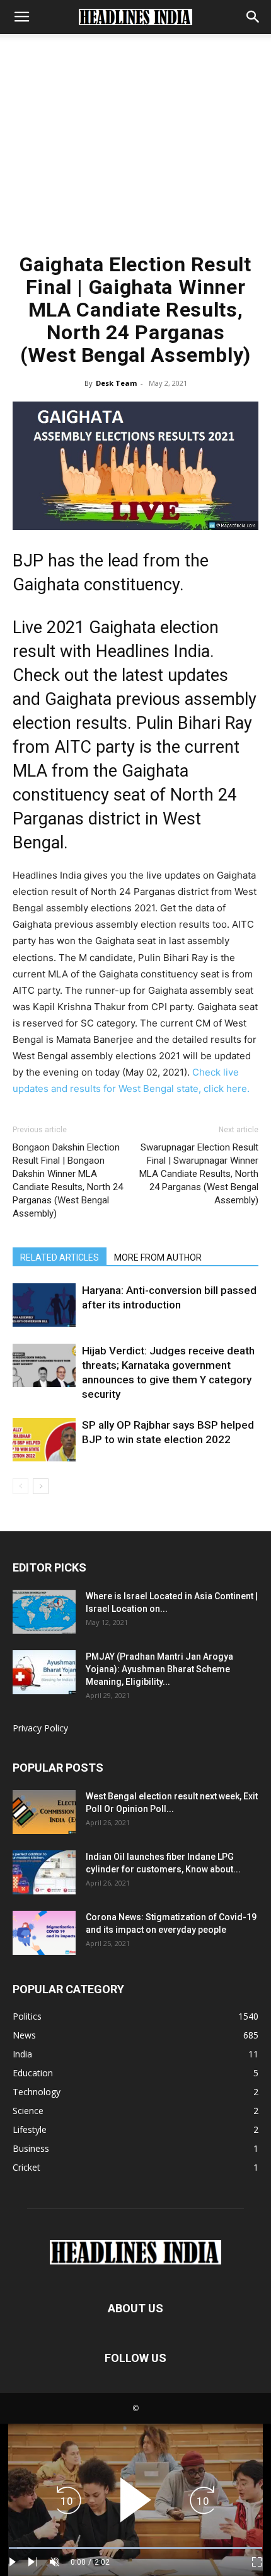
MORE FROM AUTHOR (158, 1257)
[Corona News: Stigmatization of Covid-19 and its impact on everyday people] (44, 1933)
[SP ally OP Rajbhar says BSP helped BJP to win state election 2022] (44, 1440)
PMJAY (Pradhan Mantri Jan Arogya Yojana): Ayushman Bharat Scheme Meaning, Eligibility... (159, 1669)
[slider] (135, 2548)
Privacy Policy (40, 1728)
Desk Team (116, 383)
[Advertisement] (135, 149)
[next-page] (41, 1486)
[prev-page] (20, 1486)
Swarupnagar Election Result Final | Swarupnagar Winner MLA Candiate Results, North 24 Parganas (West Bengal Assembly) (199, 1174)
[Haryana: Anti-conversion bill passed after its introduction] (44, 1305)
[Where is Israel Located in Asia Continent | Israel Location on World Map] (44, 1612)
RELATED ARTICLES (60, 1257)
